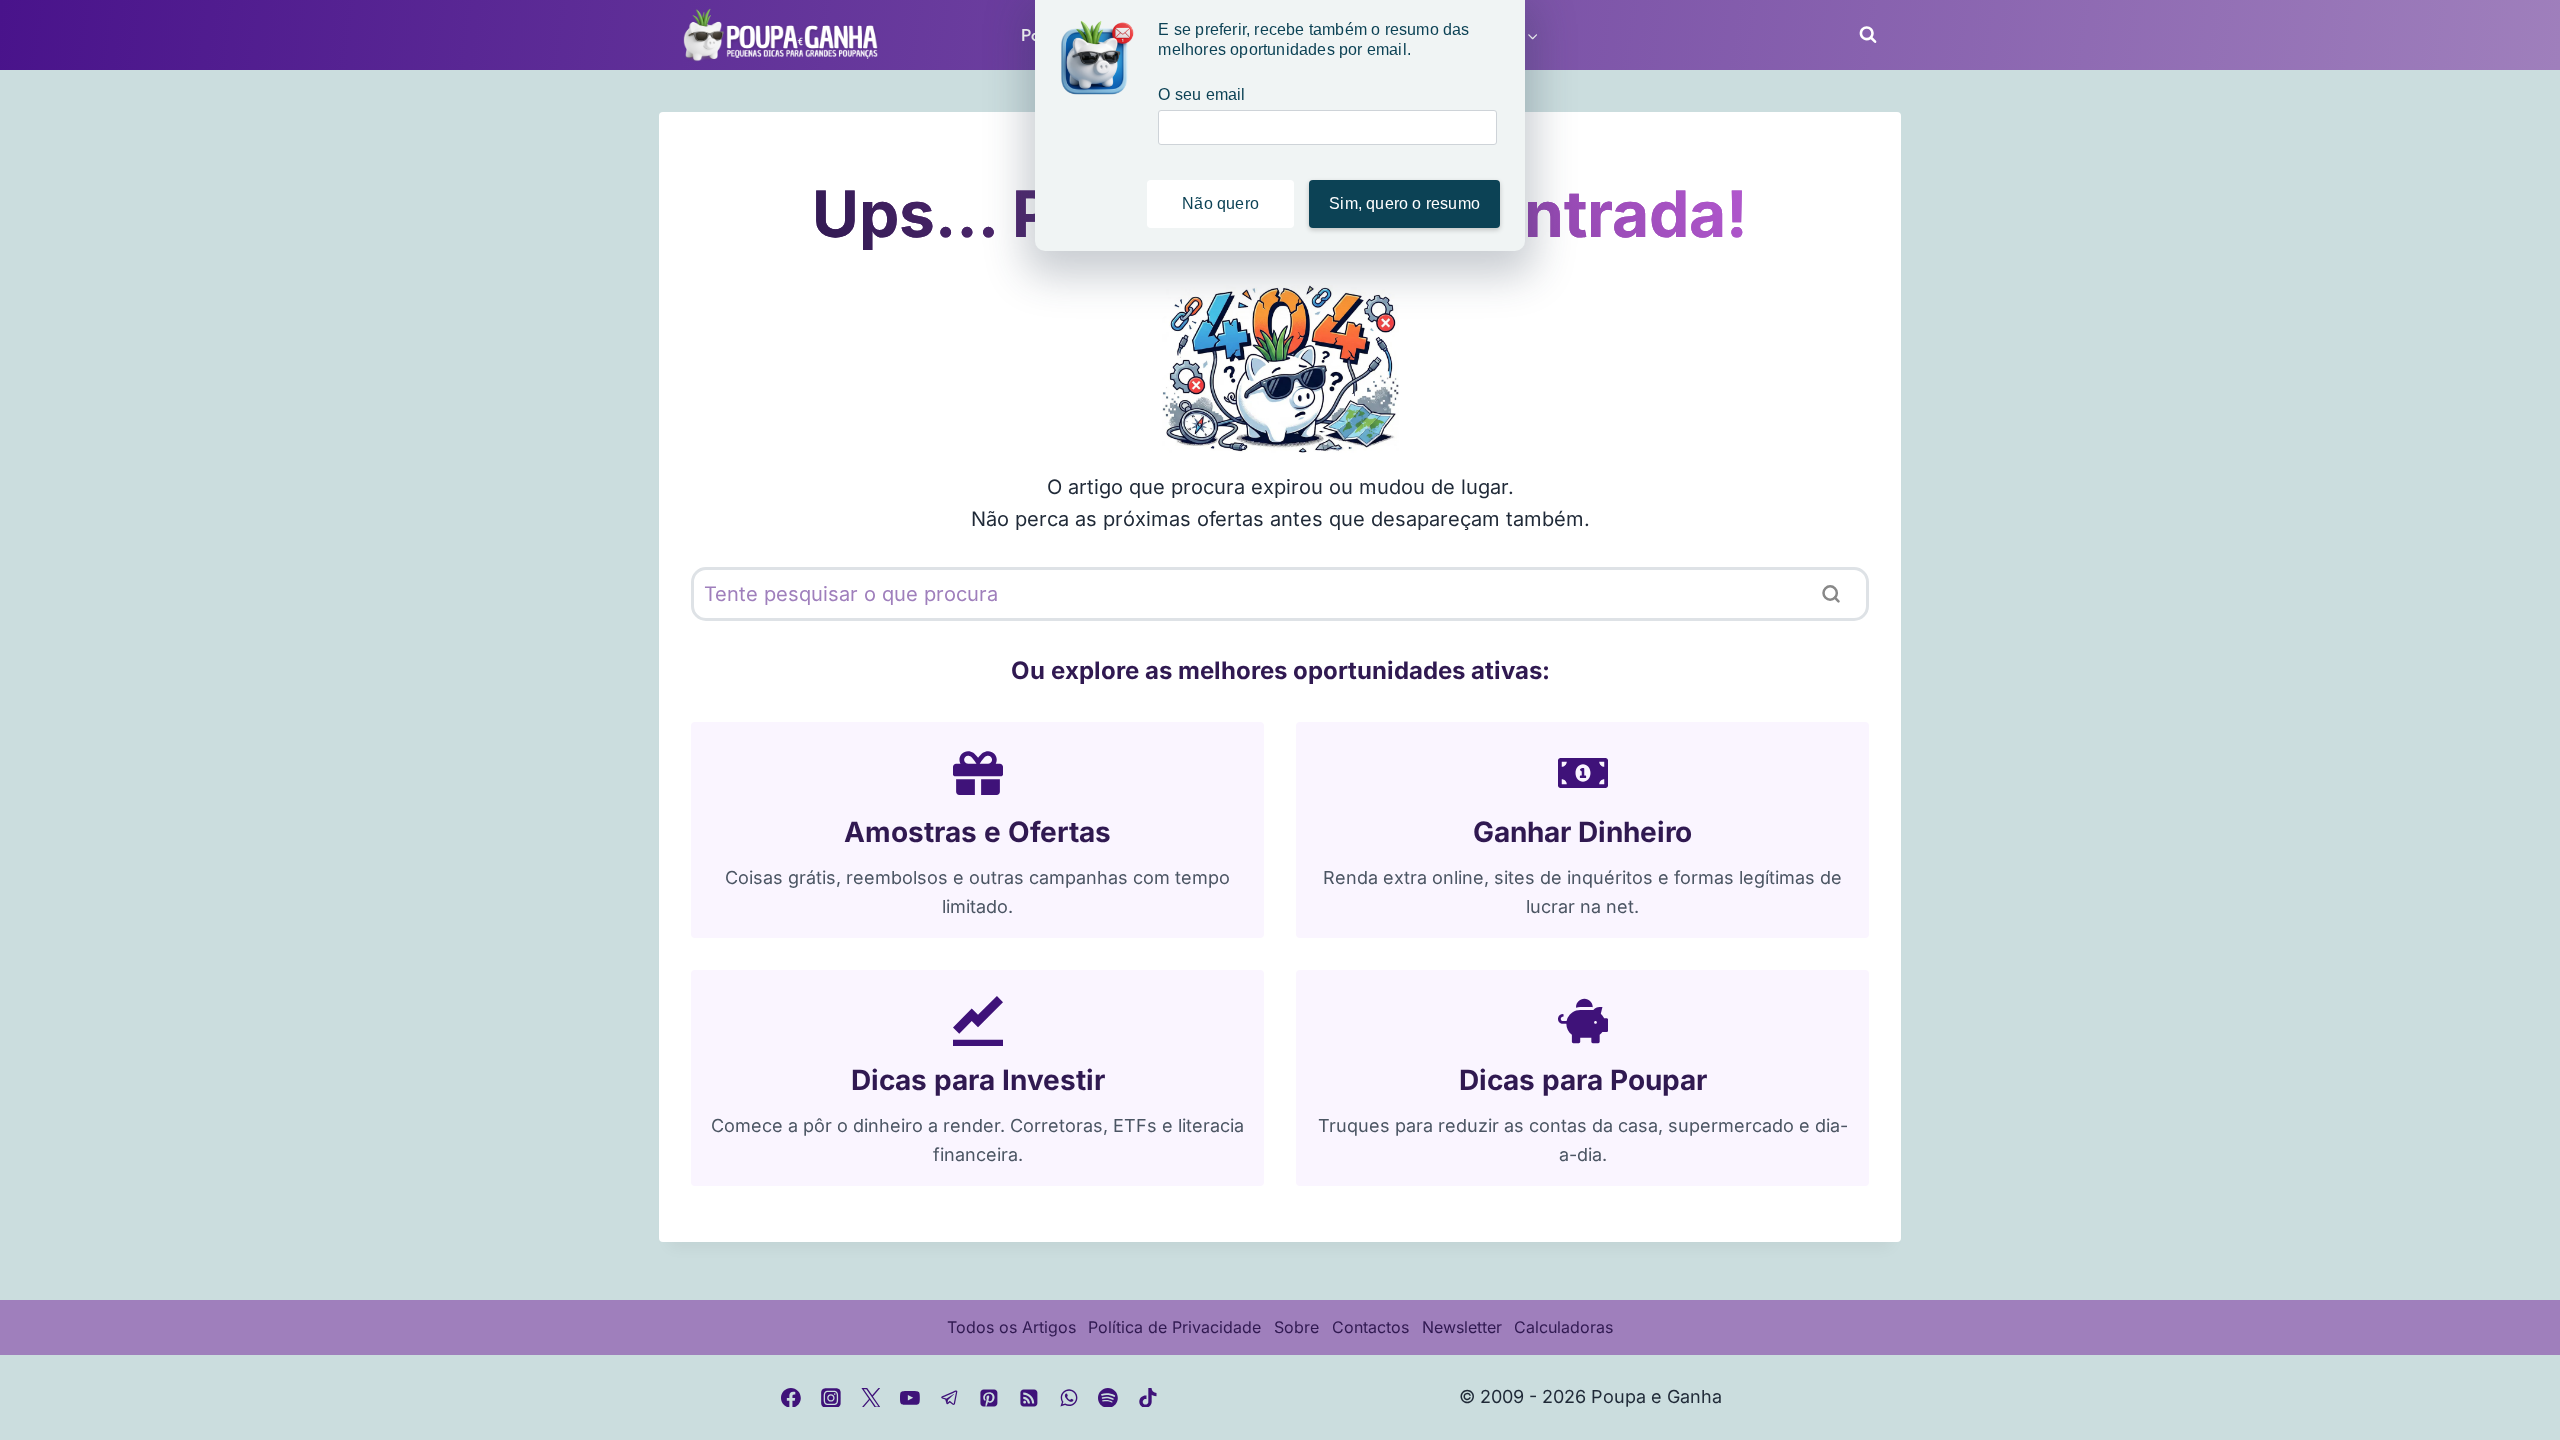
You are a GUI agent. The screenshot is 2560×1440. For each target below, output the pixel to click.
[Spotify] (1108, 1398)
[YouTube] (910, 1398)
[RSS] (1029, 1398)
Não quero (1220, 203)
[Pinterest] (990, 1398)
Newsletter (1462, 1327)
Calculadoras (1563, 1327)
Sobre (1296, 1327)
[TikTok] (1148, 1398)
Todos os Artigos (1011, 1327)
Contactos (1370, 1327)
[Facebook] (792, 1398)
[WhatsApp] (1069, 1398)
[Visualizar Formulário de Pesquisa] (1862, 35)
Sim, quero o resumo (1404, 203)
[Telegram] (950, 1398)
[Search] (1831, 594)
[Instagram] (831, 1398)
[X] (871, 1398)
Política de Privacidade (1174, 1327)
